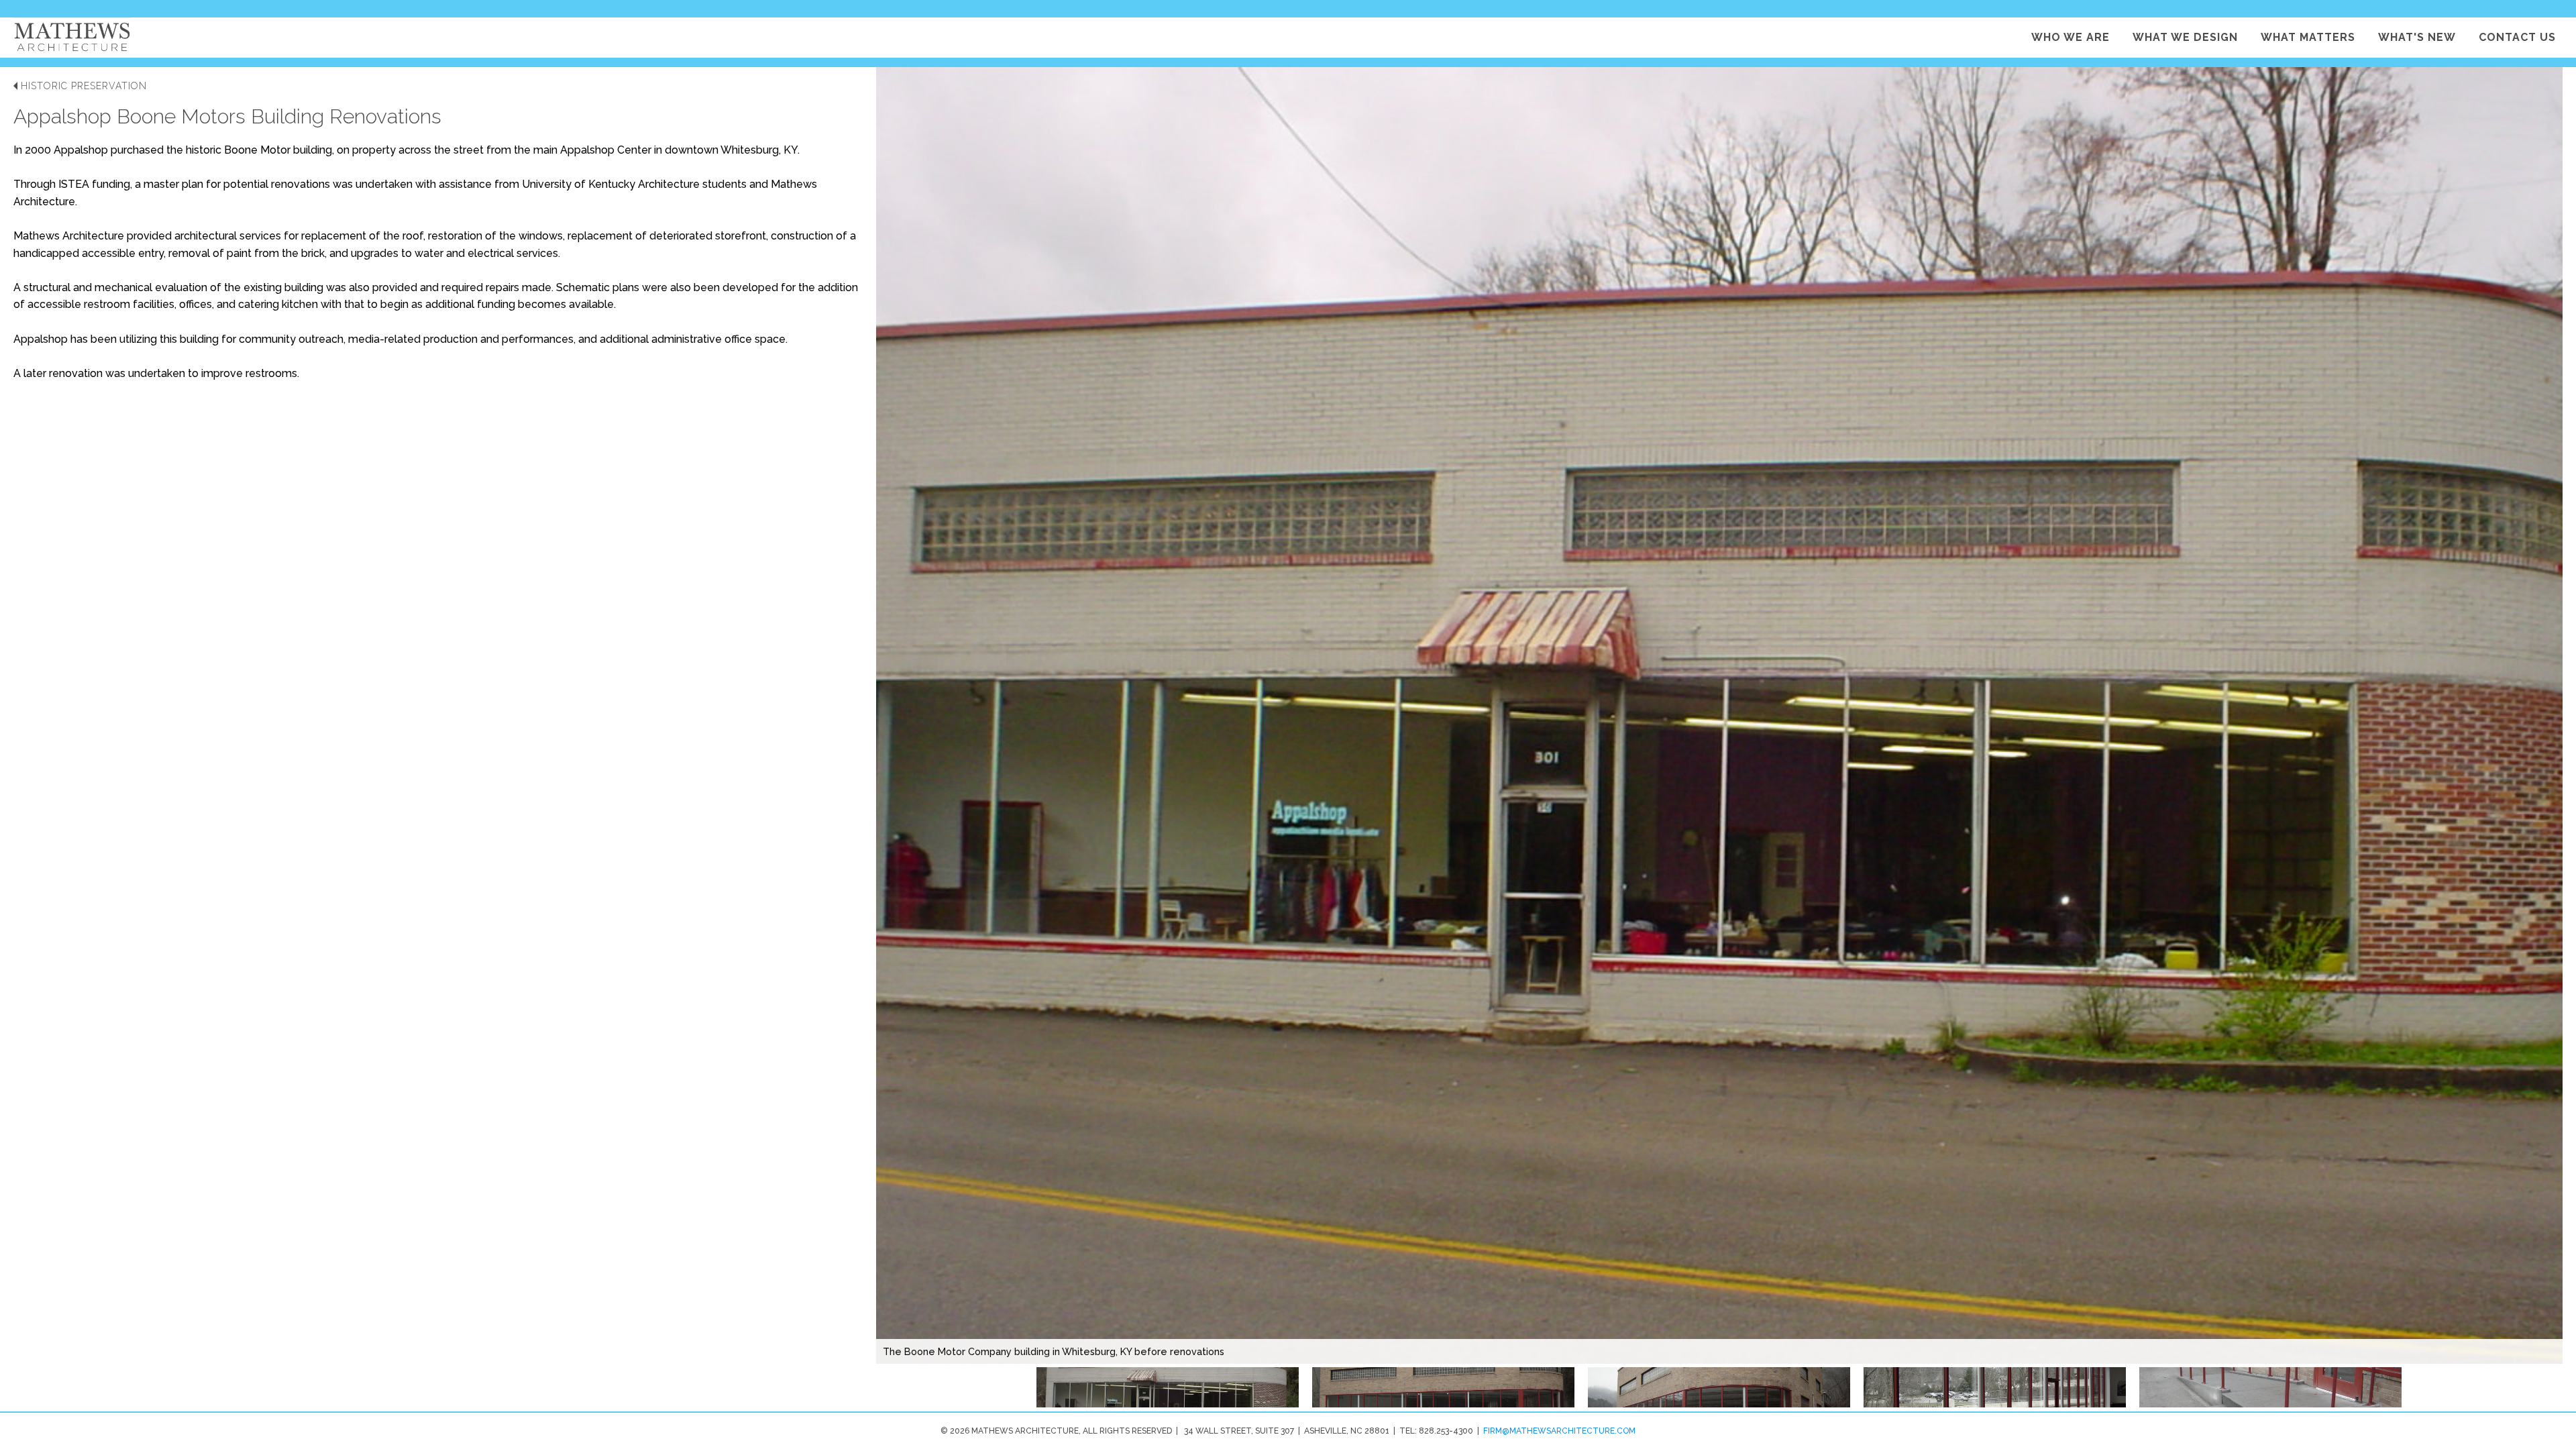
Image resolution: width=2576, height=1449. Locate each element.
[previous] (920, 739)
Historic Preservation (84, 86)
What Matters (2308, 37)
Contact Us (2517, 37)
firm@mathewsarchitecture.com (1559, 1431)
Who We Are (2071, 37)
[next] (2532, 739)
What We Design (2185, 37)
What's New (2417, 37)
